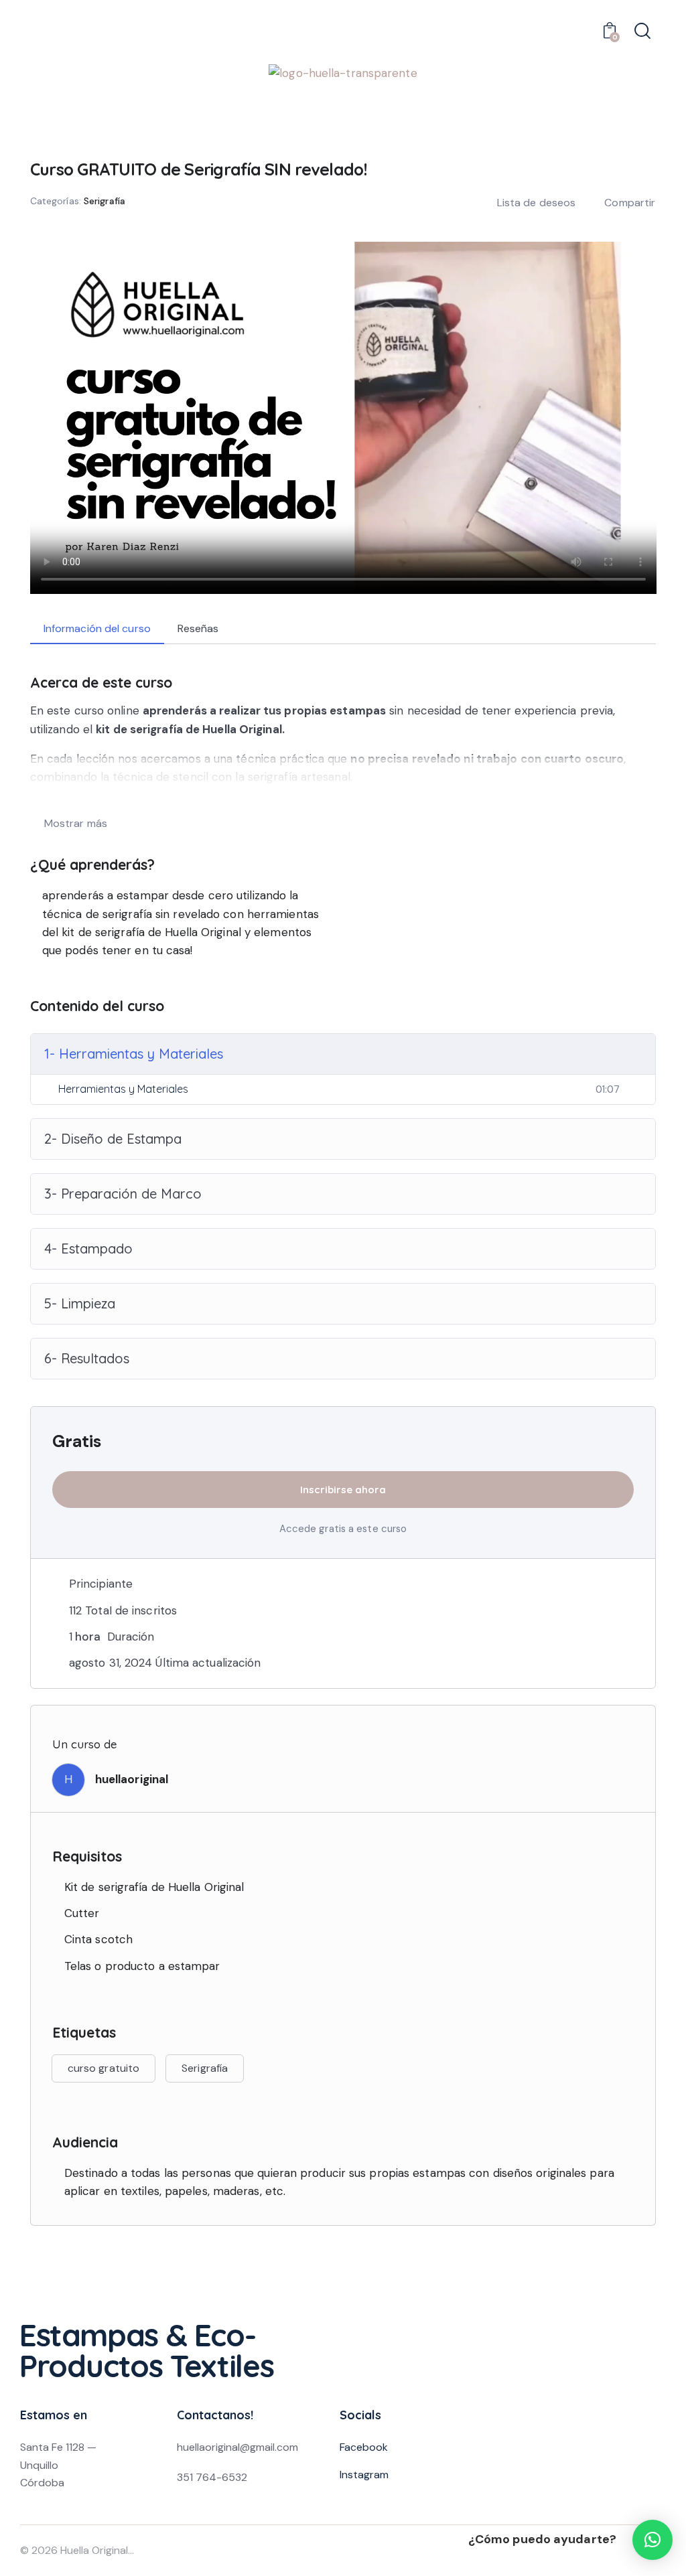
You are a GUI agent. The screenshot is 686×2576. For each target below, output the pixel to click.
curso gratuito (104, 2068)
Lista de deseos (537, 203)
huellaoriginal (132, 1779)
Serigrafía (105, 201)
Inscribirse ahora (343, 1490)
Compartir (630, 203)
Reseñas (198, 628)
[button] (653, 2540)
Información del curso (97, 628)
